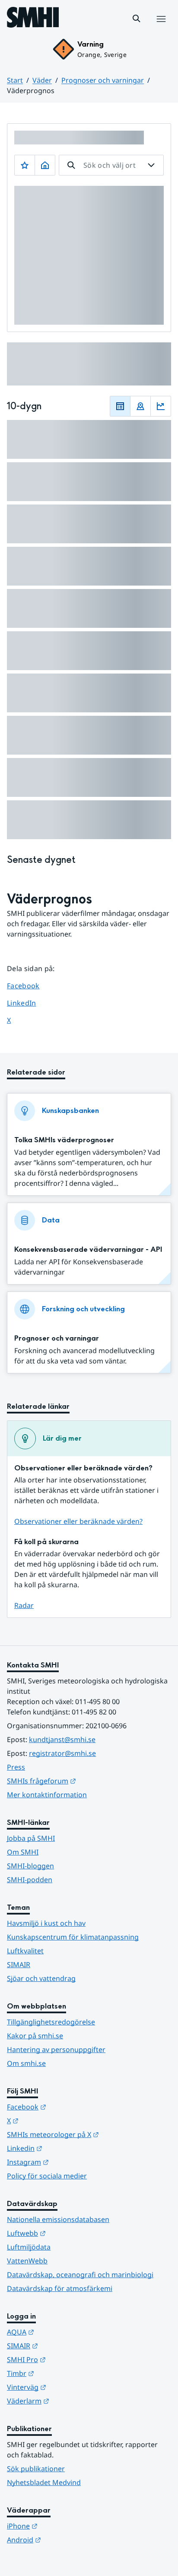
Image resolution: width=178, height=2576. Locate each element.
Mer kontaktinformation (47, 1795)
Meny (161, 28)
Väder (42, 80)
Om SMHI (23, 1852)
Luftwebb (69, 2233)
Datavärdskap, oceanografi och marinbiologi (80, 2275)
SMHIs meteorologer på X (89, 2134)
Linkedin (67, 2148)
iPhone (65, 2526)
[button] (137, 19)
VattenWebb (27, 2261)
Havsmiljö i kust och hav (46, 1923)
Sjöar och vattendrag (41, 1978)
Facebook (30, 986)
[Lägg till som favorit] (25, 165)
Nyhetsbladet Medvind (44, 2482)
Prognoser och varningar (103, 80)
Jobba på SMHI (31, 1838)
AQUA (63, 2332)
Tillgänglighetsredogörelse (51, 2022)
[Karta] (140, 406)
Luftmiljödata (29, 2247)
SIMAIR (19, 1965)
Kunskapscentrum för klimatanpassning (73, 1937)
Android (66, 2540)
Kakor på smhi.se (35, 2036)
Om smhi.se (26, 2063)
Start (15, 80)
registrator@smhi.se (62, 1753)
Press (16, 1767)
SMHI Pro (69, 2359)
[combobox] (111, 165)
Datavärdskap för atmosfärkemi (60, 2288)
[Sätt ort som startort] (45, 165)
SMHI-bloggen (30, 1866)
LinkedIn (30, 1003)
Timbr (63, 2373)
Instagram (70, 2162)
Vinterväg (69, 2387)
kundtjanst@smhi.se (62, 1739)
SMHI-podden (30, 1880)
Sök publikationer (36, 2469)
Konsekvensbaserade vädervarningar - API (88, 1249)
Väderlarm (70, 2401)
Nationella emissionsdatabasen (58, 2219)
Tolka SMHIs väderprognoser (64, 1140)
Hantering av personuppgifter (56, 2050)
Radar (24, 1605)
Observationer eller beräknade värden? (78, 1521)
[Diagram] (161, 406)
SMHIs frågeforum (84, 1781)
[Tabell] (120, 406)
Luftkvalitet (25, 1951)
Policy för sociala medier (47, 2176)
